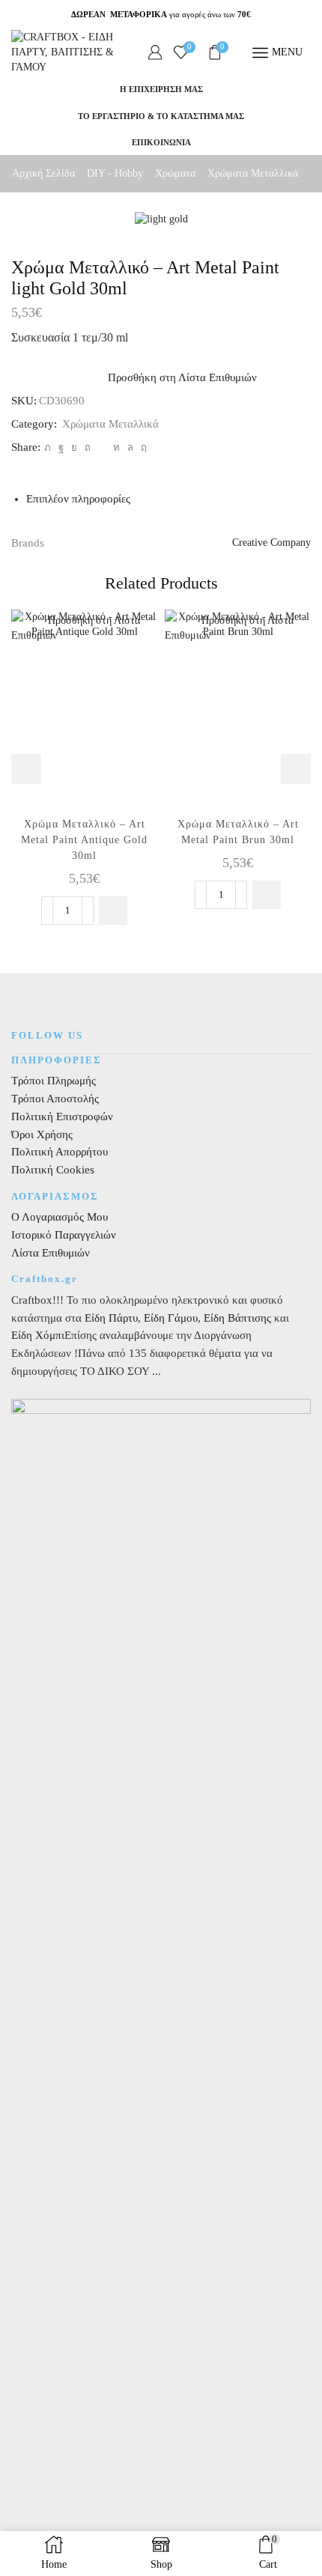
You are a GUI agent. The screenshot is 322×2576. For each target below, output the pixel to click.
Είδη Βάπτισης (237, 1318)
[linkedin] (116, 447)
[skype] (142, 447)
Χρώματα (175, 173)
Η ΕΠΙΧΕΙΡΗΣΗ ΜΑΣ (161, 89)
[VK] (74, 447)
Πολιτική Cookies (53, 1170)
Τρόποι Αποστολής (55, 1099)
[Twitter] (48, 447)
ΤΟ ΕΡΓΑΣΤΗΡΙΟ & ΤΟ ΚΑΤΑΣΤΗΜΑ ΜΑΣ (161, 116)
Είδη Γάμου (169, 1318)
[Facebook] (61, 447)
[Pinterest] (88, 447)
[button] (113, 911)
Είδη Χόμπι (38, 1335)
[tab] (78, 499)
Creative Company (271, 543)
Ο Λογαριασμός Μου (60, 1217)
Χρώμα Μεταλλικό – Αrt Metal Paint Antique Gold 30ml (84, 840)
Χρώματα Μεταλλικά (253, 173)
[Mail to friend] (102, 447)
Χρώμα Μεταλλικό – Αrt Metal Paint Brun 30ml (238, 832)
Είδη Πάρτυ (111, 1318)
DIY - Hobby (115, 173)
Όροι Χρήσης (42, 1134)
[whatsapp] (130, 447)
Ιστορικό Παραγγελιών (64, 1235)
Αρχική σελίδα (43, 173)
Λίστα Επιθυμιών (51, 1253)
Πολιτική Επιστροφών (62, 1117)
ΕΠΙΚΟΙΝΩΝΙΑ (161, 142)
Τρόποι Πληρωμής (54, 1081)
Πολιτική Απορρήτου (60, 1152)
